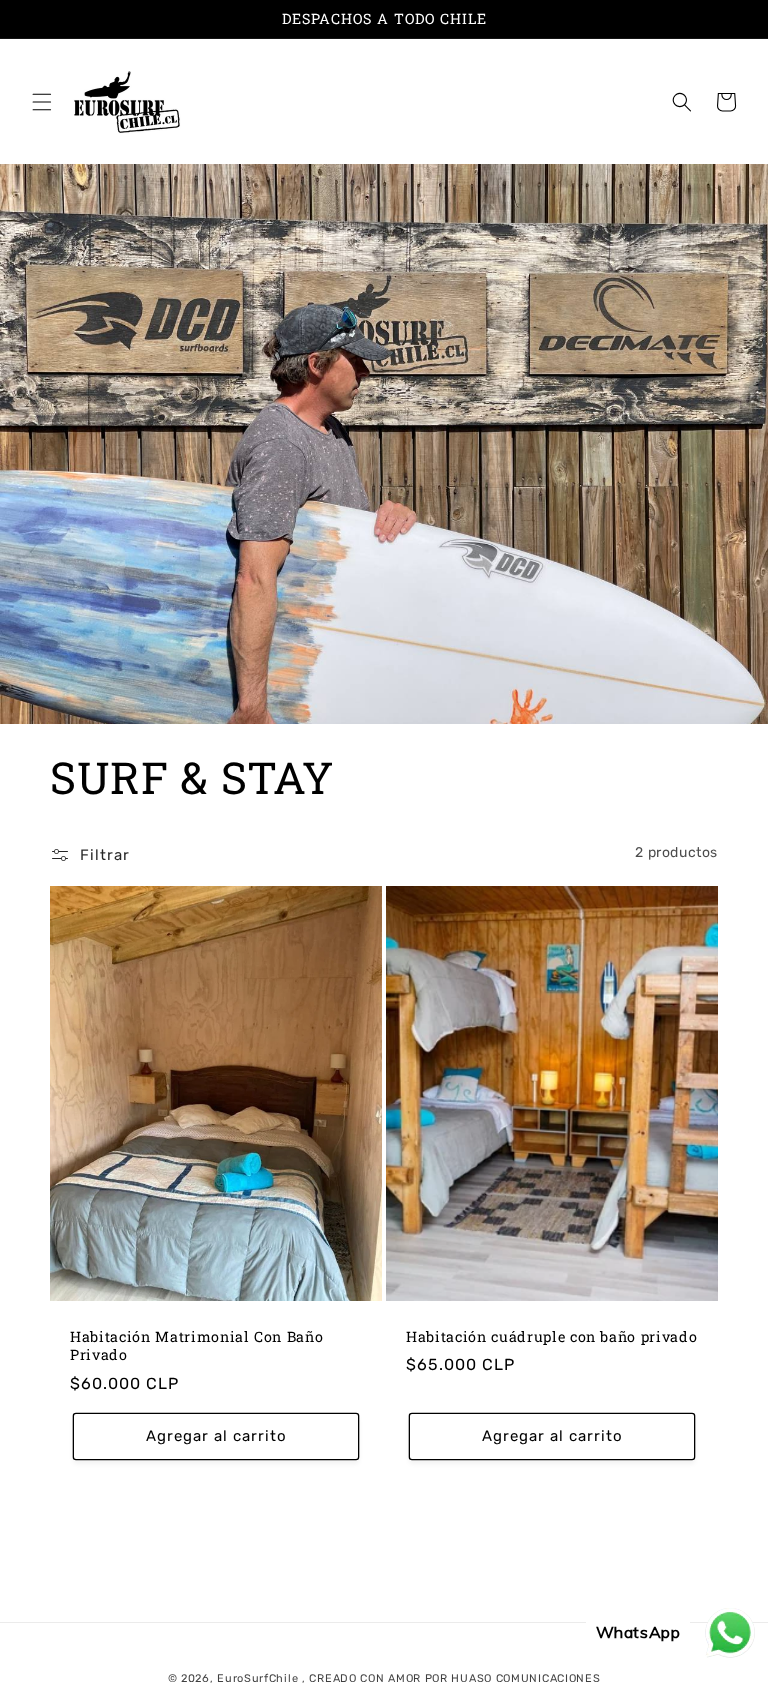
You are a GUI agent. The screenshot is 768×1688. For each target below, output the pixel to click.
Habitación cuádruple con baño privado (551, 1337)
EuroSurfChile (257, 1678)
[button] (42, 102)
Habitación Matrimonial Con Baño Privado (196, 1346)
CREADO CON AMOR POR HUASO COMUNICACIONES (454, 1678)
